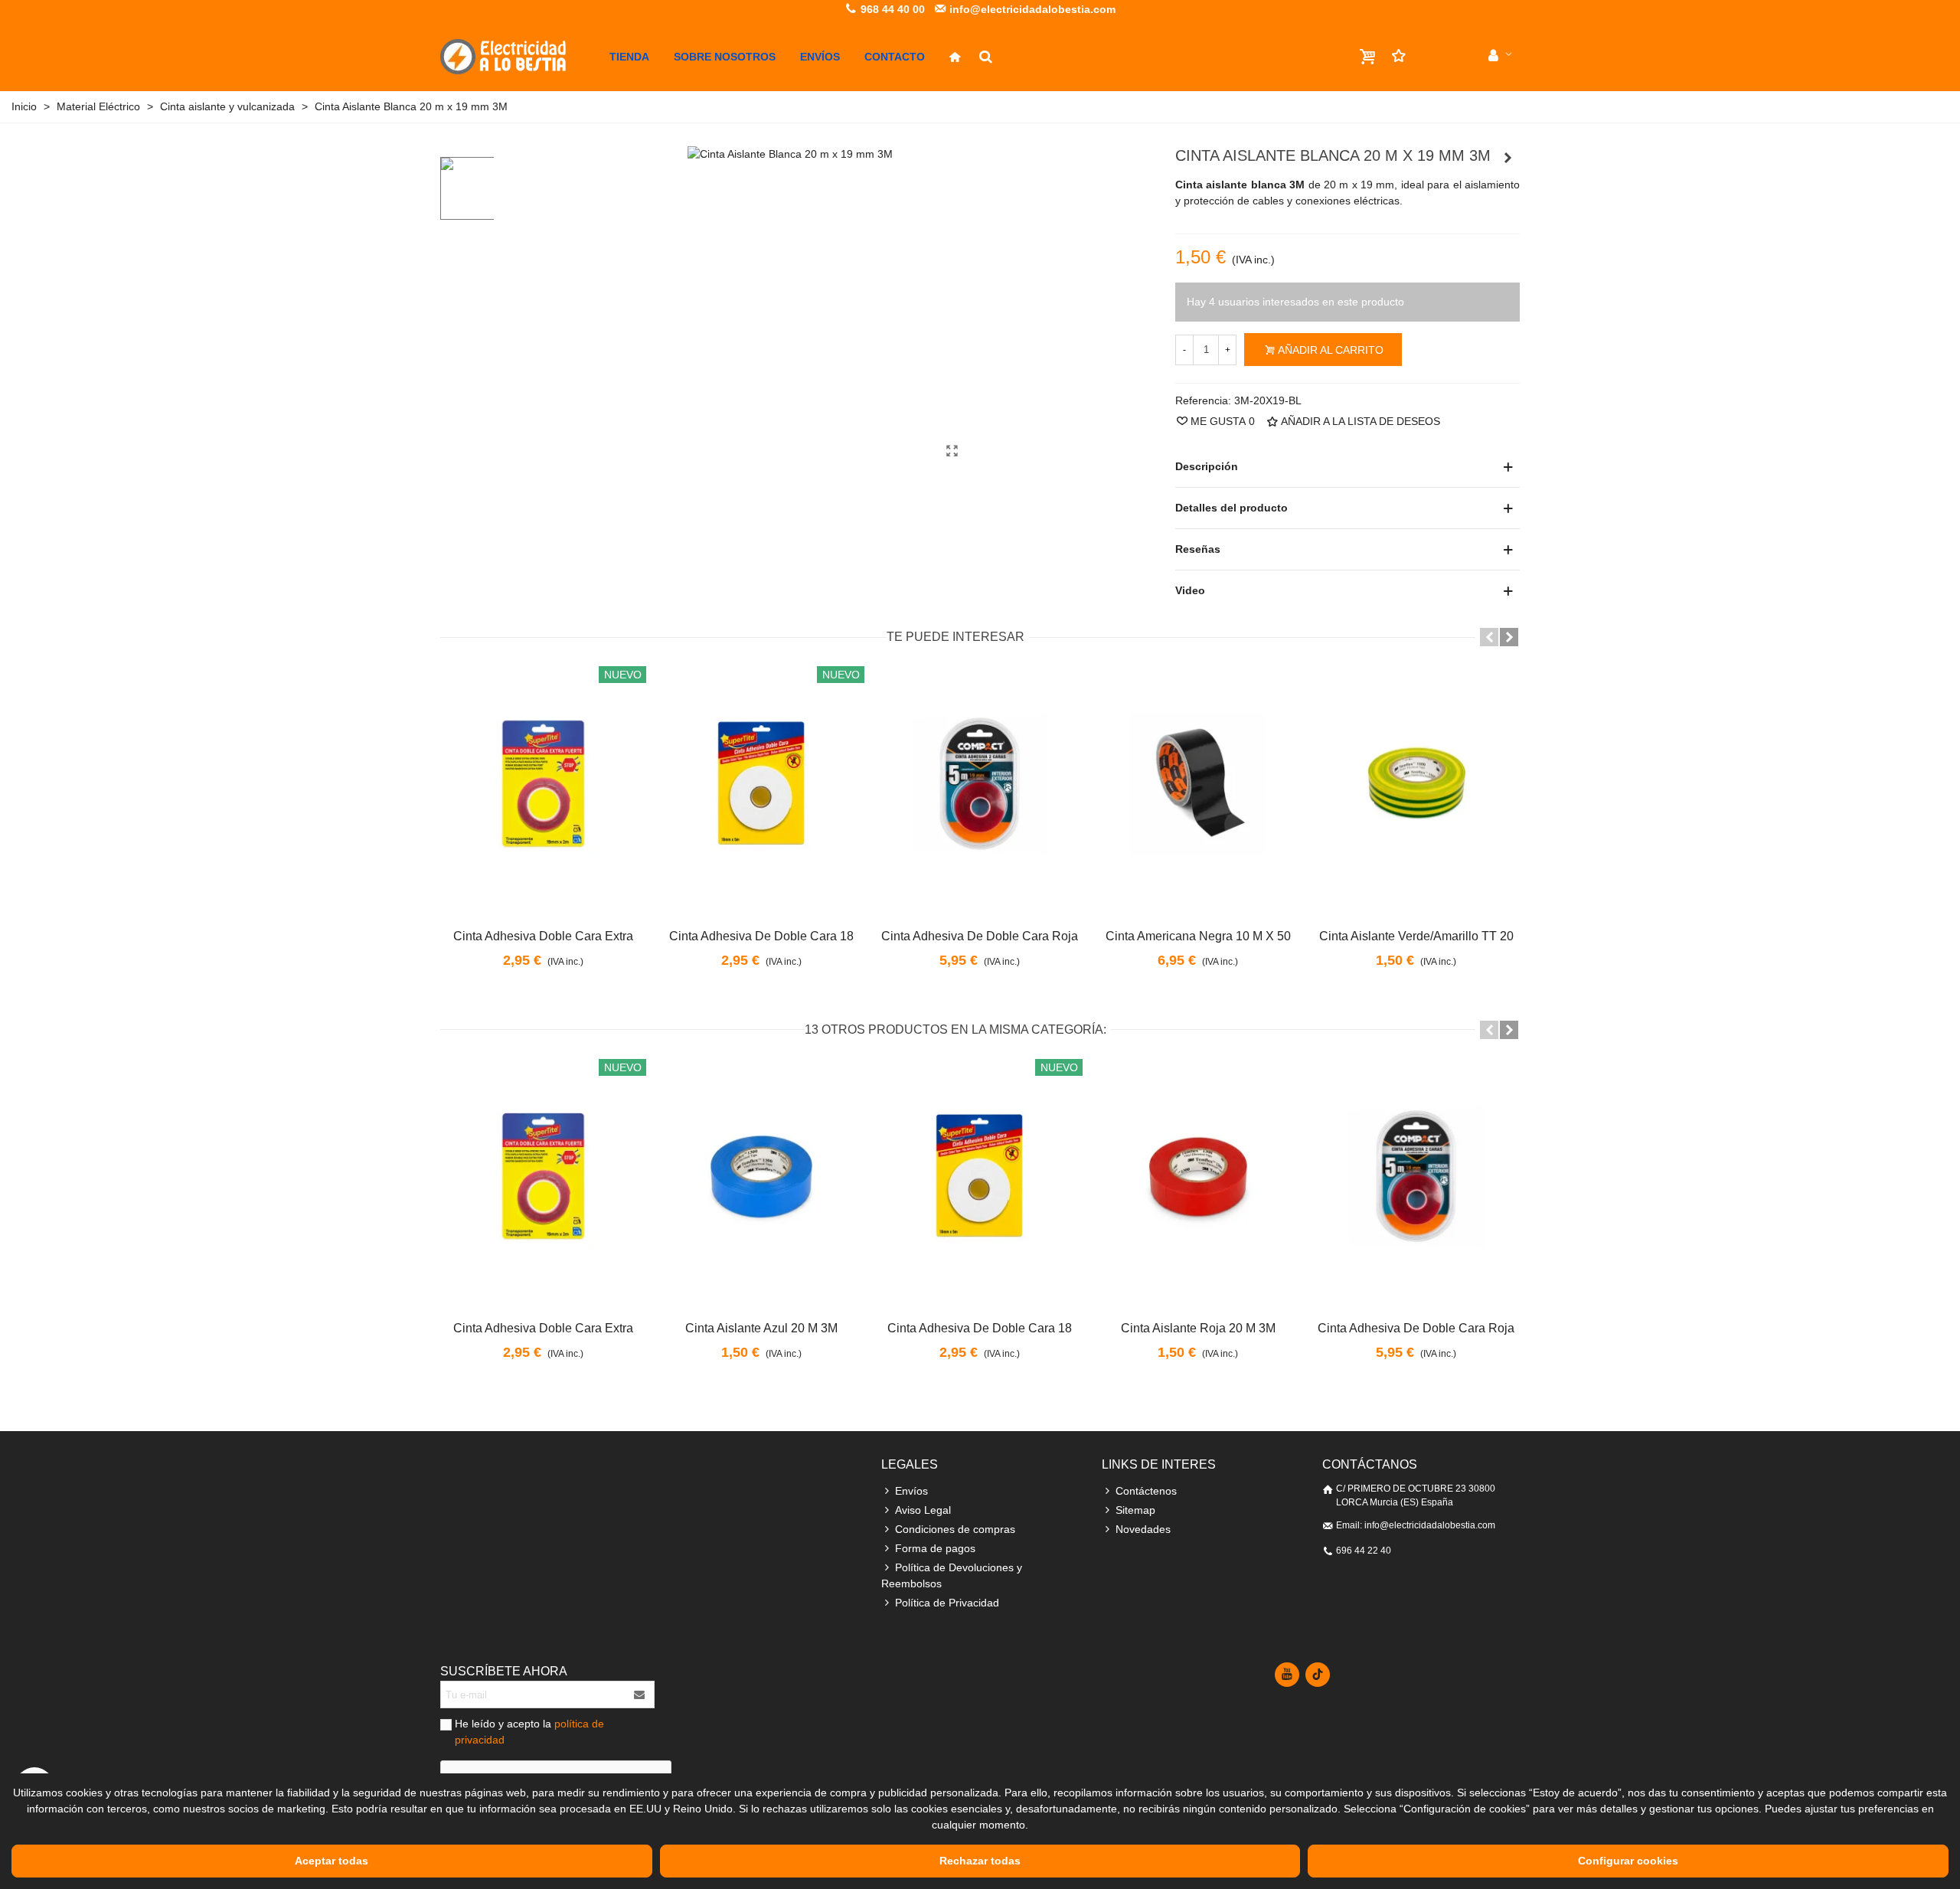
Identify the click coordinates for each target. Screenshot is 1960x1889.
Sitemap (1135, 1510)
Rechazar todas (980, 1861)
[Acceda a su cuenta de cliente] (1500, 56)
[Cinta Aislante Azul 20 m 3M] (761, 1177)
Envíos (820, 57)
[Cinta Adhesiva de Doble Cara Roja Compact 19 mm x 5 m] (980, 784)
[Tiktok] (1318, 1675)
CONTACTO (895, 57)
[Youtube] (1287, 1675)
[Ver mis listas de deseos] (1433, 56)
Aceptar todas (332, 1861)
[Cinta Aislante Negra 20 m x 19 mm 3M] (1508, 158)
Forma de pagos (935, 1548)
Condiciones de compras (955, 1529)
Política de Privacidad (947, 1603)
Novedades (1143, 1529)
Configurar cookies (1628, 1861)
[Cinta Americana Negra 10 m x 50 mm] (1198, 784)
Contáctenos (1146, 1491)
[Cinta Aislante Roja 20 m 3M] (1198, 1177)
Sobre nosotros (725, 57)
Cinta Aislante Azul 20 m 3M (761, 1328)
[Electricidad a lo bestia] (519, 57)
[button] (1489, 637)
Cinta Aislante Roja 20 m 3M (1198, 1328)
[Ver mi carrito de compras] (1369, 57)
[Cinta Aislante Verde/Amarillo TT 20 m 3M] (1416, 784)
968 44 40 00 (891, 9)
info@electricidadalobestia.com (1031, 9)
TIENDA (629, 57)
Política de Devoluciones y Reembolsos (952, 1575)
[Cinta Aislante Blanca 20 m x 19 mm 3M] (952, 451)
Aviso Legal (923, 1510)
